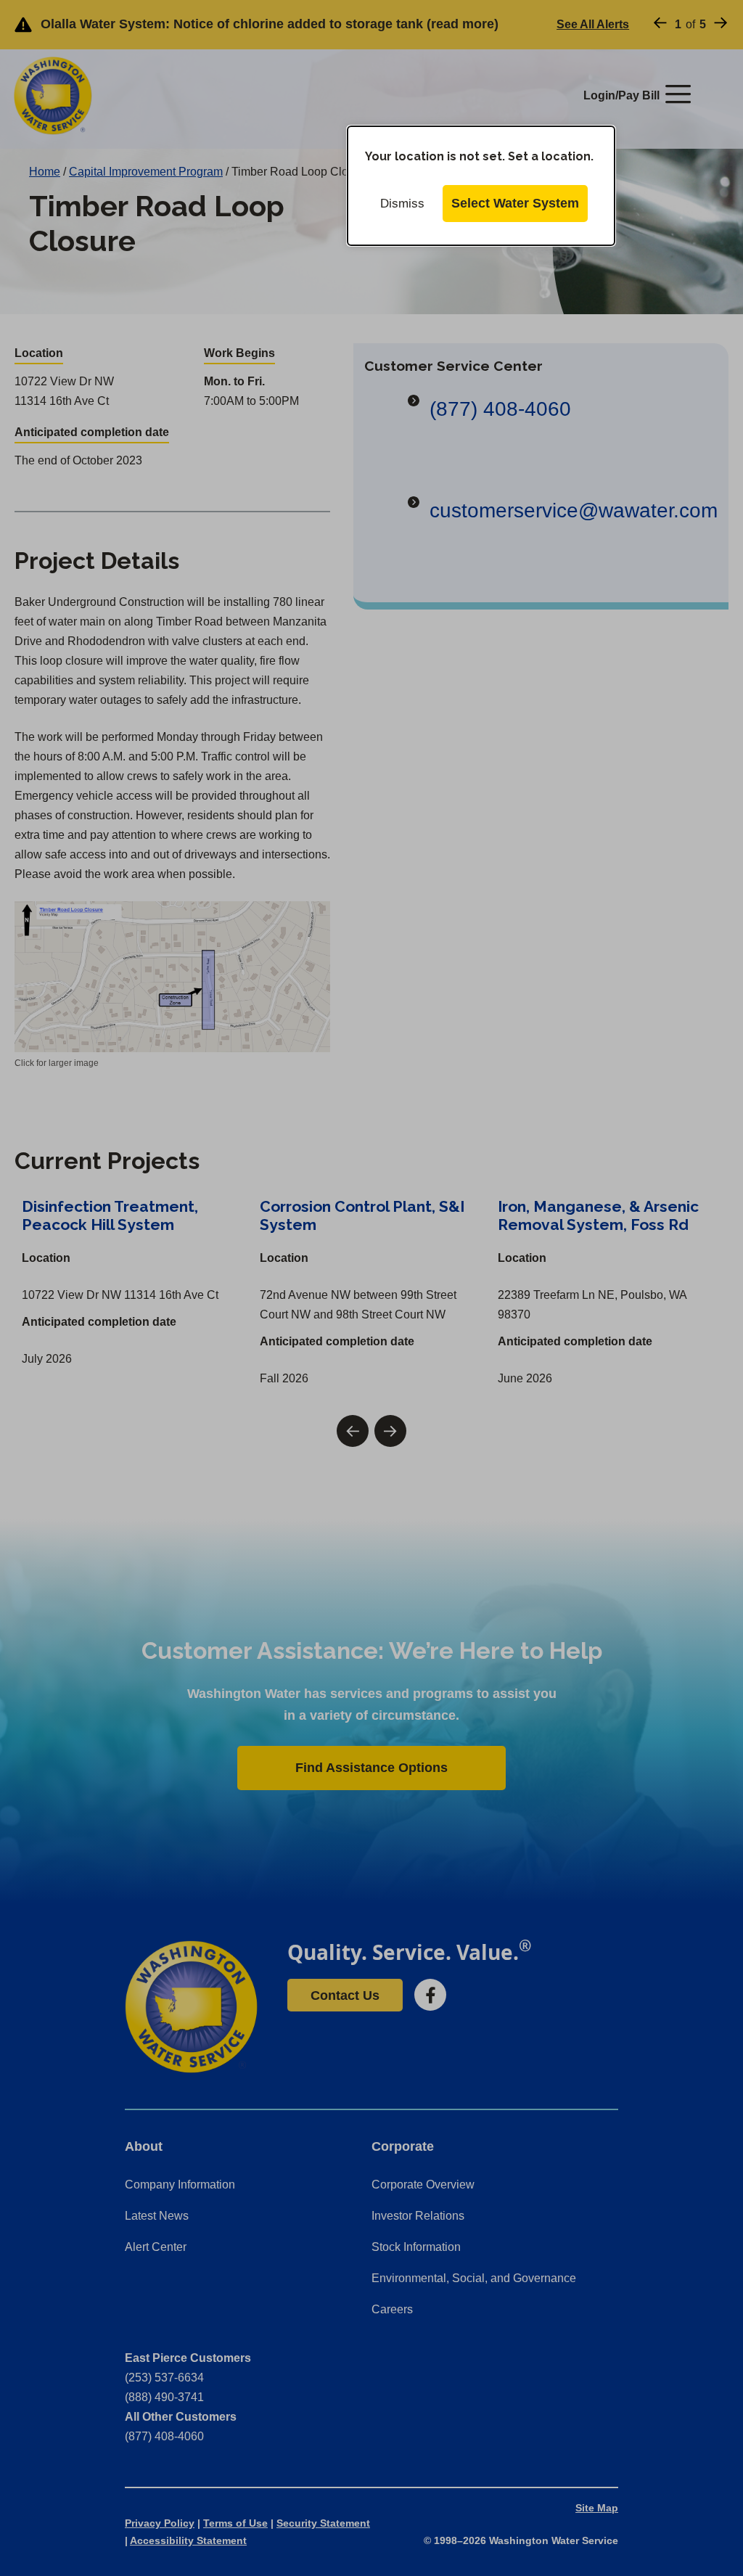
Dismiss (402, 204)
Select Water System (515, 203)
